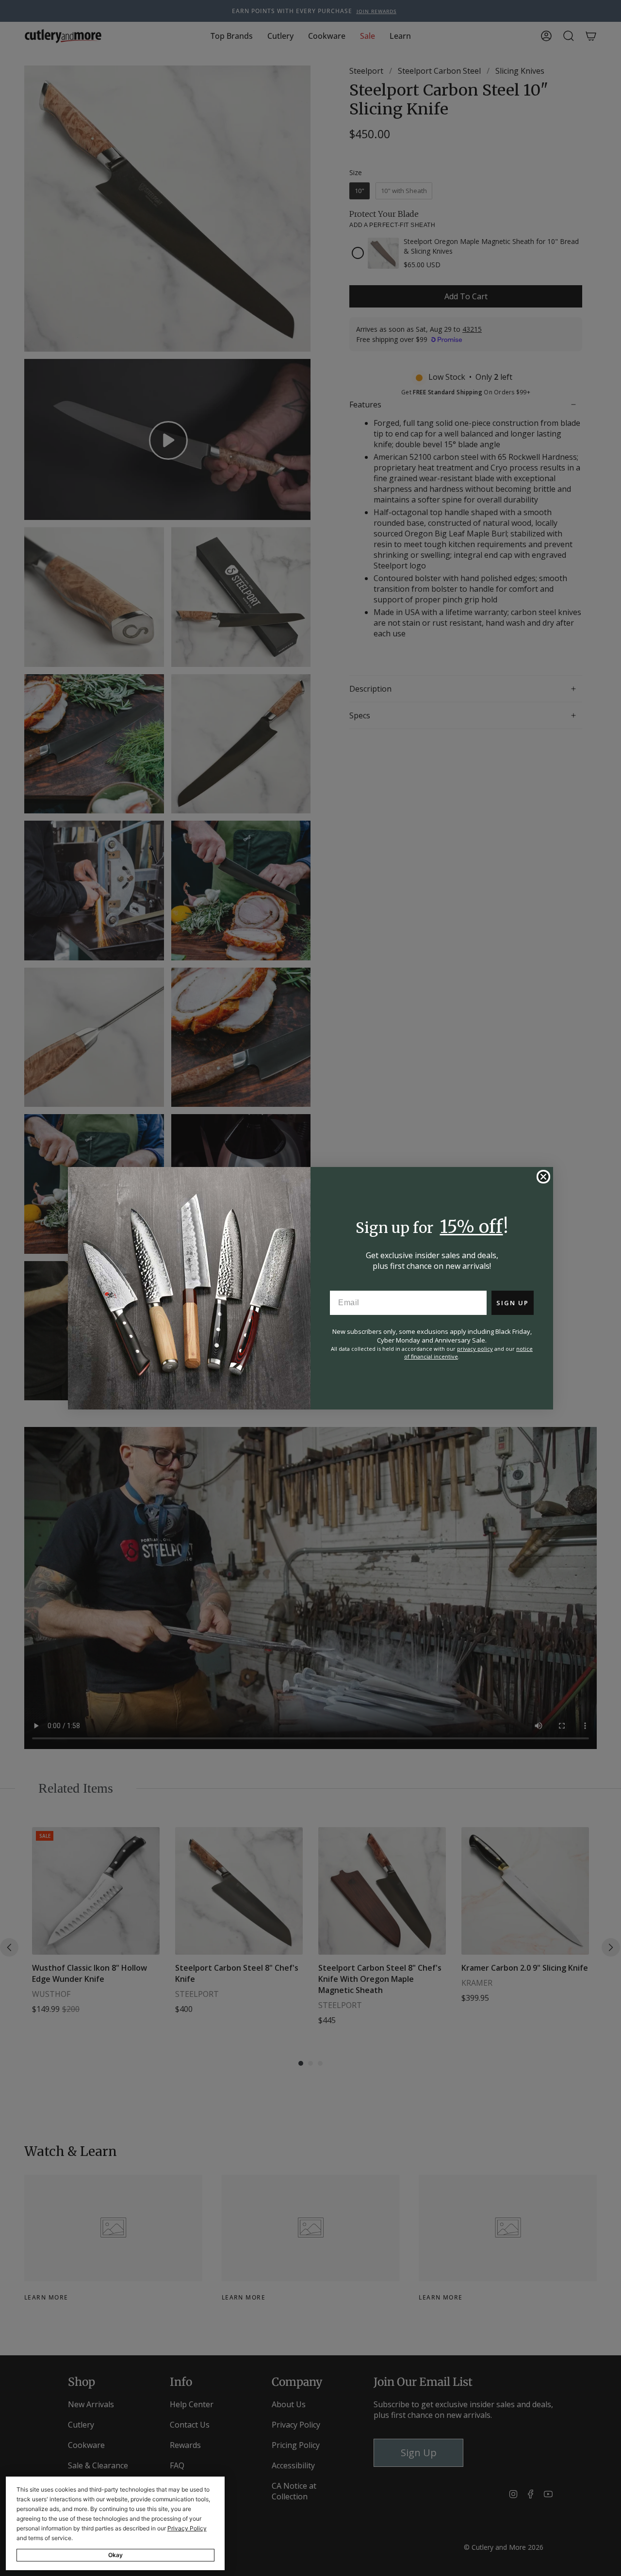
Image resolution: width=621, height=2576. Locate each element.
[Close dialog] (543, 1177)
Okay (115, 2555)
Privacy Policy (187, 2528)
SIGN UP (513, 1303)
